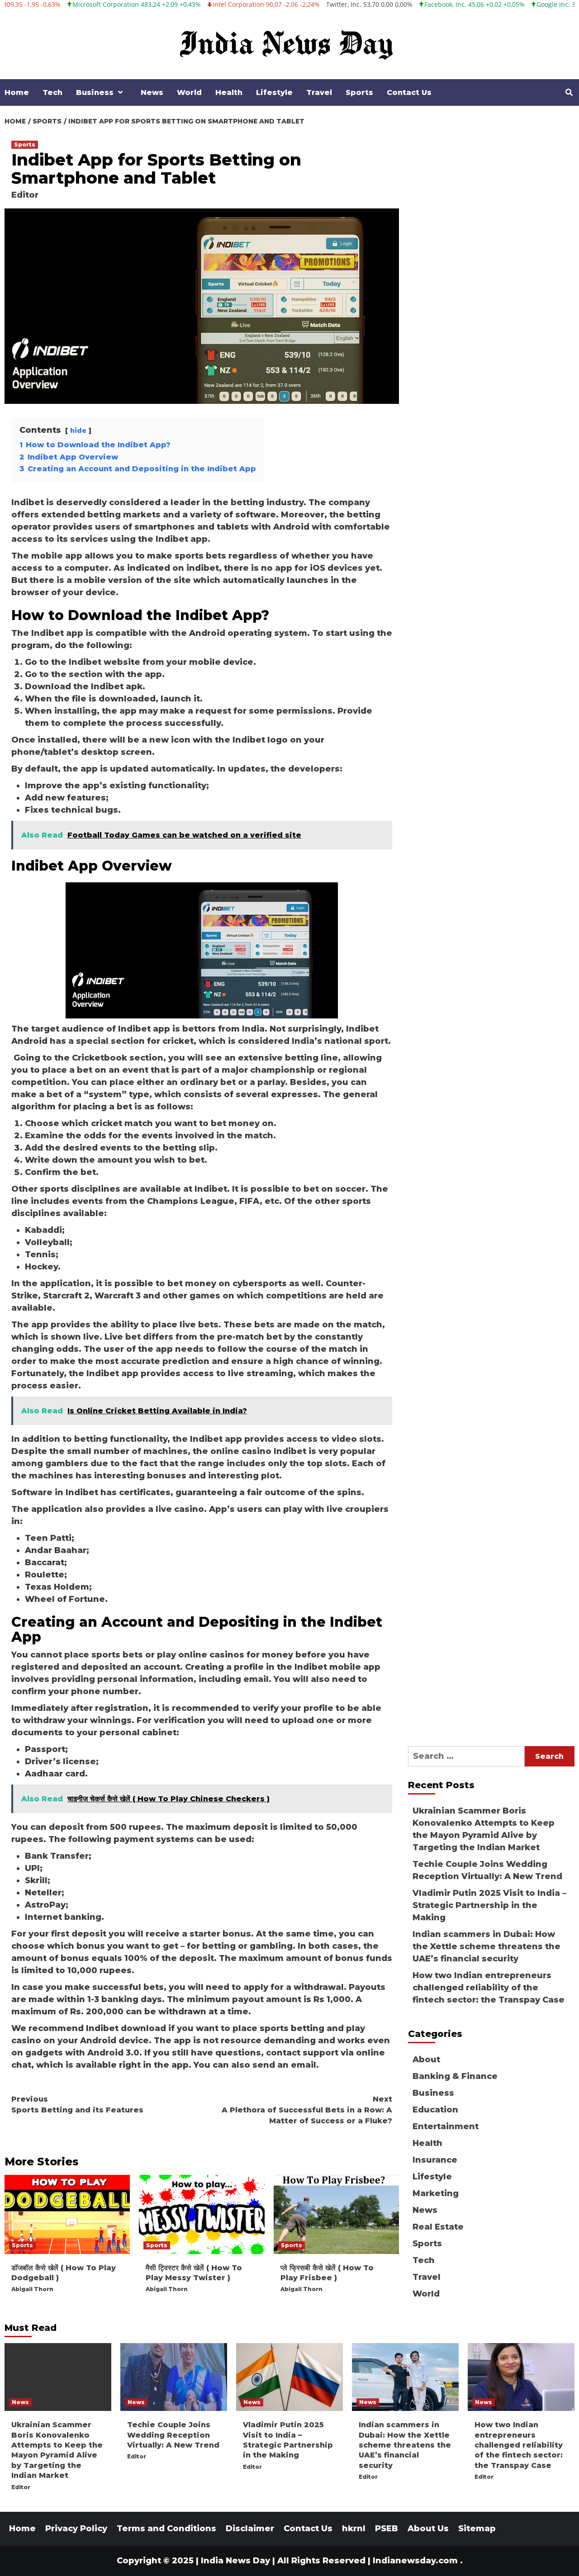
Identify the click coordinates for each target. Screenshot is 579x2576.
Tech (52, 92)
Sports (359, 92)
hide (78, 431)
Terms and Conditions (166, 2529)
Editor (25, 195)
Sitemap (477, 2529)
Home (17, 92)
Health (229, 92)
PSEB (387, 2529)
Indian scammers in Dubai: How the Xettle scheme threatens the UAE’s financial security (486, 1946)
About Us (428, 2529)
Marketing (436, 2193)
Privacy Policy (76, 2529)
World (189, 92)
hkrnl (354, 2529)
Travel (319, 92)
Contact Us (409, 92)
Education (435, 2110)
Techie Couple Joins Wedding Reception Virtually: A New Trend (487, 1870)
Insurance (435, 2160)
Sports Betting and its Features (77, 2105)
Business (95, 92)
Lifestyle (274, 92)
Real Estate (438, 2227)
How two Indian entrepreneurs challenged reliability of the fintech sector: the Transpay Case (489, 1988)
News (152, 92)
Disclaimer (250, 2529)
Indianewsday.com (415, 2561)
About (426, 2060)
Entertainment (446, 2126)
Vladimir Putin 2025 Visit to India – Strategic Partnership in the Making (489, 1905)
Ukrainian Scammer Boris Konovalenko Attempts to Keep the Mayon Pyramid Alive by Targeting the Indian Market (484, 1829)
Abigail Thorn (32, 2289)
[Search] (569, 93)
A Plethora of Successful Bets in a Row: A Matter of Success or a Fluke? (307, 2110)
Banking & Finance (455, 2076)
